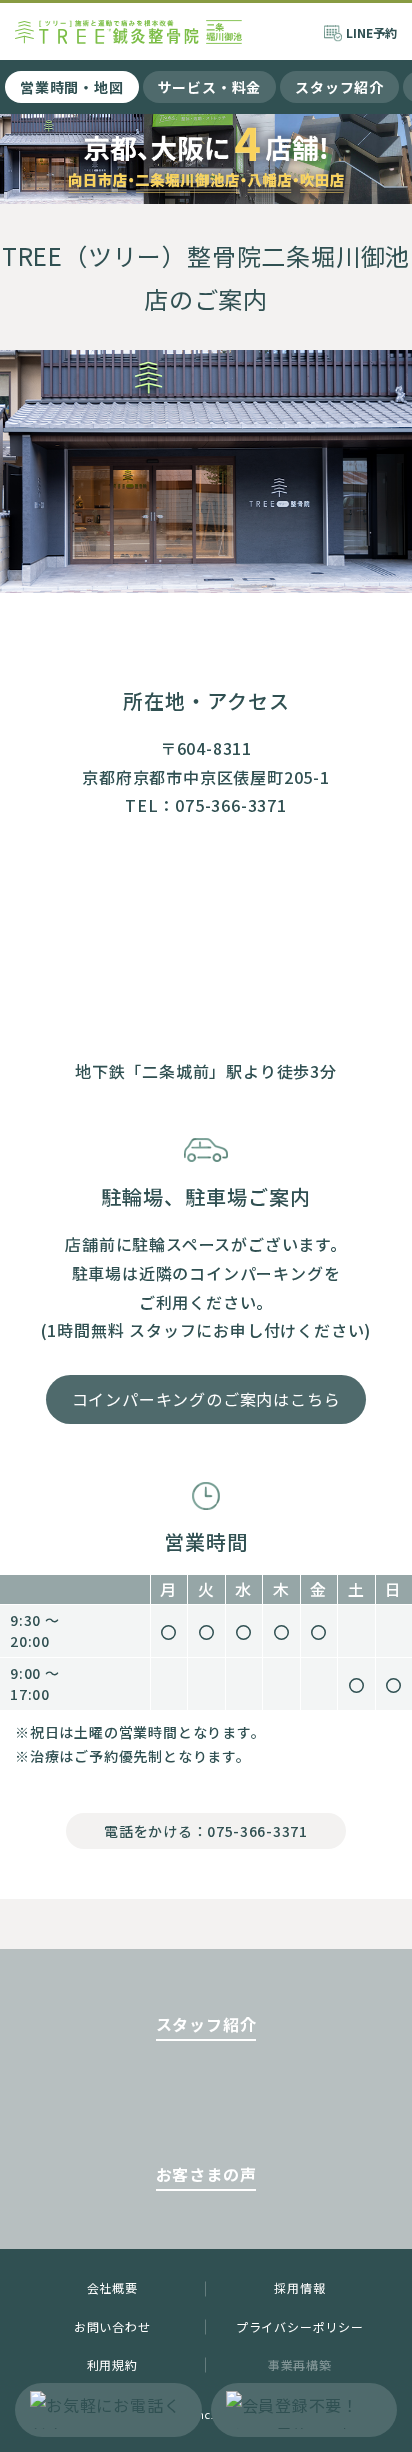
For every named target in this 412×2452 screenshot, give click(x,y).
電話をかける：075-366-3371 (205, 1831)
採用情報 (299, 2287)
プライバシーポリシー (300, 2326)
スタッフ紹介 (339, 87)
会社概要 (112, 2287)
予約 (371, 32)
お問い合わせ (112, 2326)
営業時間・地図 (72, 87)
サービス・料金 (210, 87)
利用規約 (112, 2364)
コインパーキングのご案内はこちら (206, 1399)
